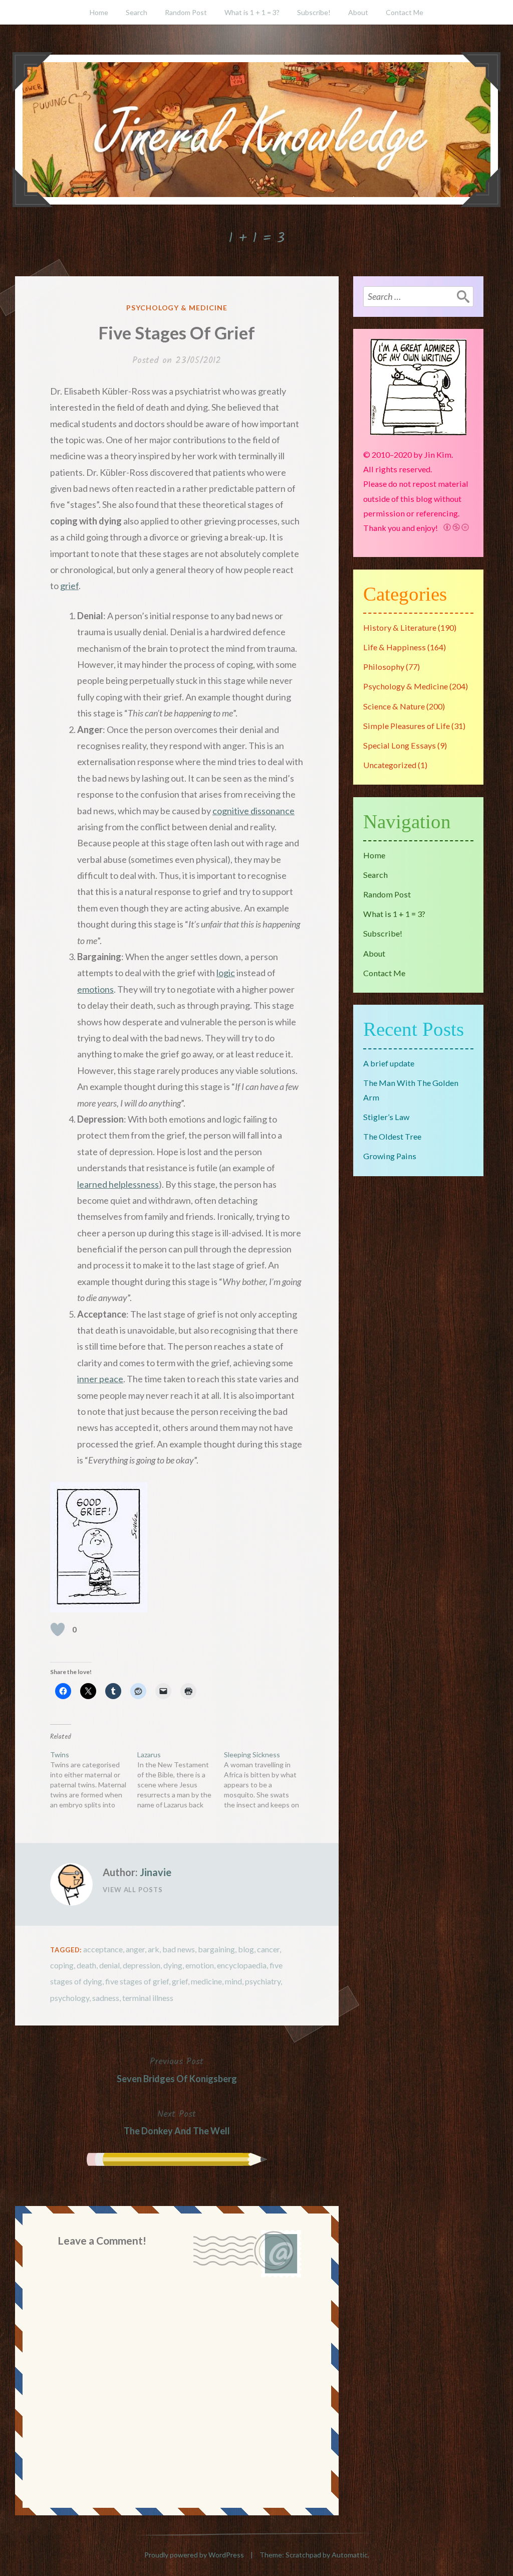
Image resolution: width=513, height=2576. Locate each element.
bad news (179, 1949)
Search (137, 12)
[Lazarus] (181, 1780)
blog (246, 1949)
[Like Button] (58, 1629)
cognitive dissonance (253, 811)
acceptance (103, 1949)
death (86, 1965)
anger (135, 1949)
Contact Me (405, 12)
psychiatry (263, 1981)
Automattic (350, 2555)
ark (154, 1949)
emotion (200, 1965)
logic (226, 973)
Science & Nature (394, 706)
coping (62, 1965)
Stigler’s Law (386, 1117)
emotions (95, 989)
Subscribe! (314, 12)
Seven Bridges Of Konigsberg (177, 2069)
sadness (106, 1998)
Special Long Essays (400, 745)
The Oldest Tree (392, 1136)
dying (173, 1965)
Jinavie (156, 1872)
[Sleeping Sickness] (268, 1780)
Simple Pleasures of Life (407, 726)
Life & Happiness (395, 647)
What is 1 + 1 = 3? (252, 12)
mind (233, 1981)
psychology (70, 1998)
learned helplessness (118, 1184)
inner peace (100, 1379)
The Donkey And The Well (177, 2122)
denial (109, 1965)
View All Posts (133, 1890)
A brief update (389, 1063)
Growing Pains (390, 1156)
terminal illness (148, 1998)
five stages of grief (137, 1981)
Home (99, 12)
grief (69, 586)
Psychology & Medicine (177, 308)
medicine (206, 1981)
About (358, 12)
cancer (268, 1949)
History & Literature (400, 627)
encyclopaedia (242, 1965)
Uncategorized (390, 765)
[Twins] (94, 1780)
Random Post (186, 12)
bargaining (216, 1949)
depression (142, 1965)
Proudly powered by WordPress (194, 2555)
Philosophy (384, 667)
